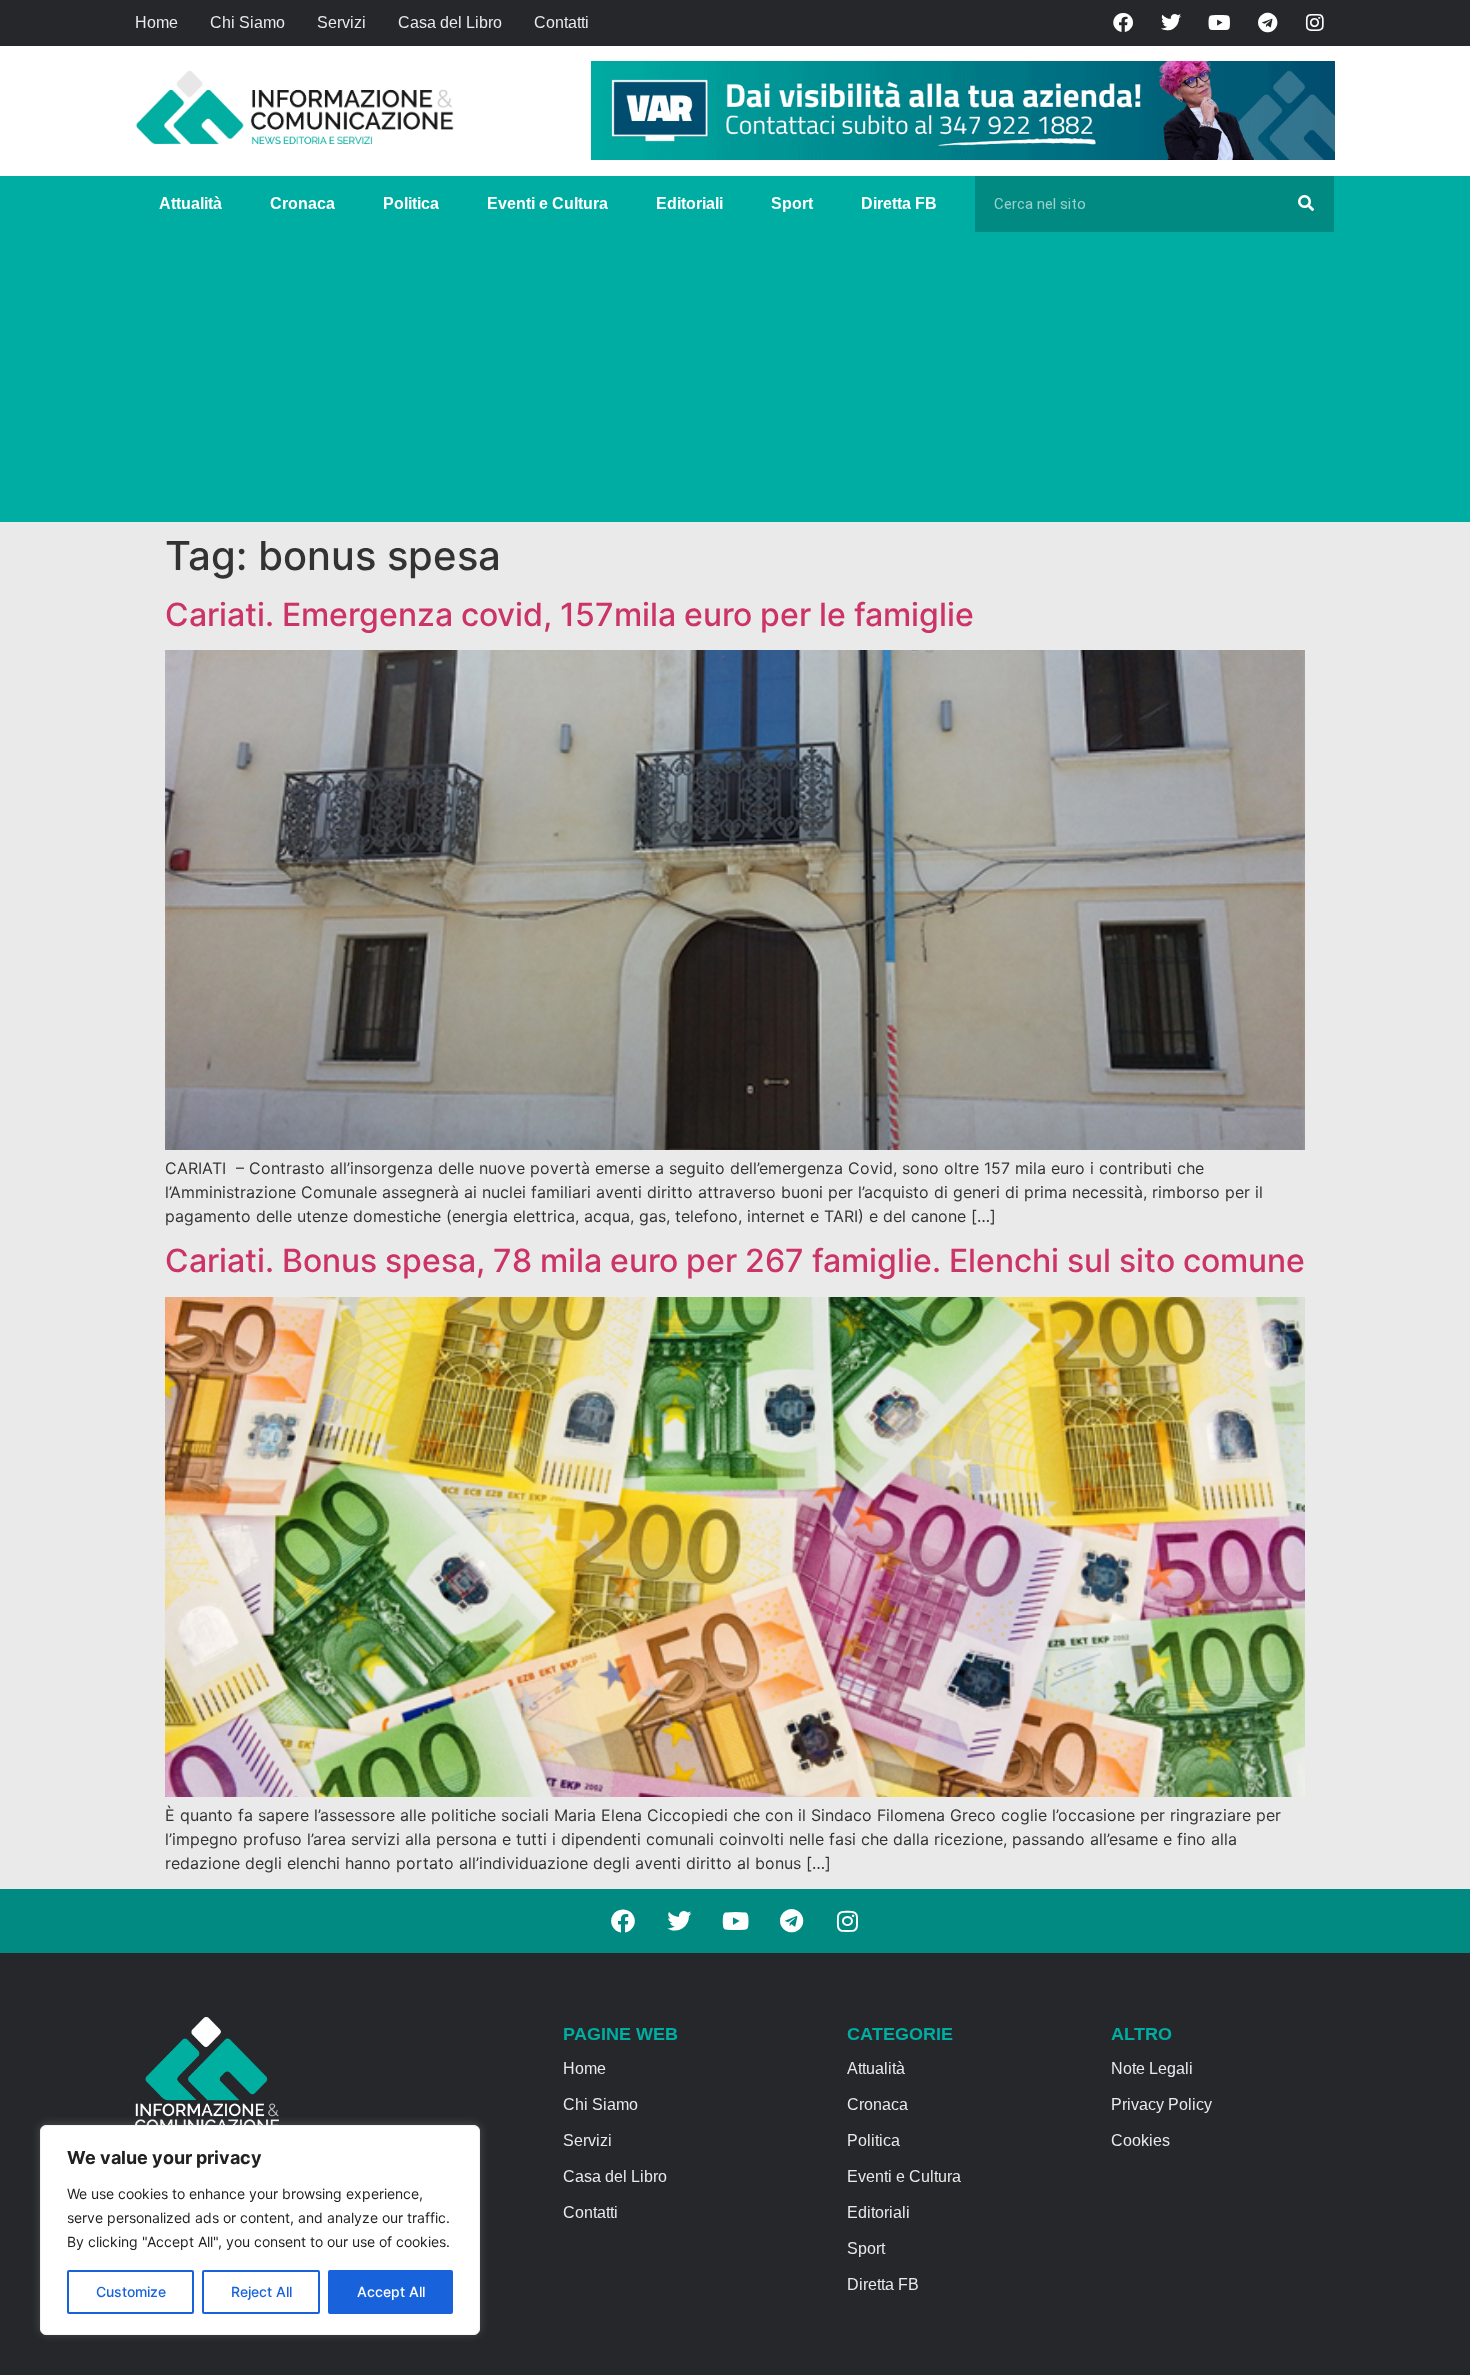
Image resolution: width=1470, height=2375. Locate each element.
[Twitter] (1171, 23)
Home (156, 22)
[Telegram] (1267, 23)
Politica (411, 203)
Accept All (391, 2291)
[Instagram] (1315, 23)
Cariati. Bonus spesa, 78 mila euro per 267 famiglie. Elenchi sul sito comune (735, 1260)
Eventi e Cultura (547, 203)
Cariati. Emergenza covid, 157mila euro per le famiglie (569, 614)
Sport (792, 203)
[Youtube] (1219, 23)
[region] (260, 2230)
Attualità (190, 203)
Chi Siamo (247, 22)
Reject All (261, 2291)
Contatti (561, 22)
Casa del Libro (450, 22)
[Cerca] (1306, 204)
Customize (131, 2291)
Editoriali (689, 203)
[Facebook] (1123, 23)
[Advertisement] (735, 382)
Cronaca (302, 203)
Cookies (1140, 2140)
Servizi (341, 22)
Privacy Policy (1161, 2104)
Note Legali (1152, 2068)
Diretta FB (899, 203)
